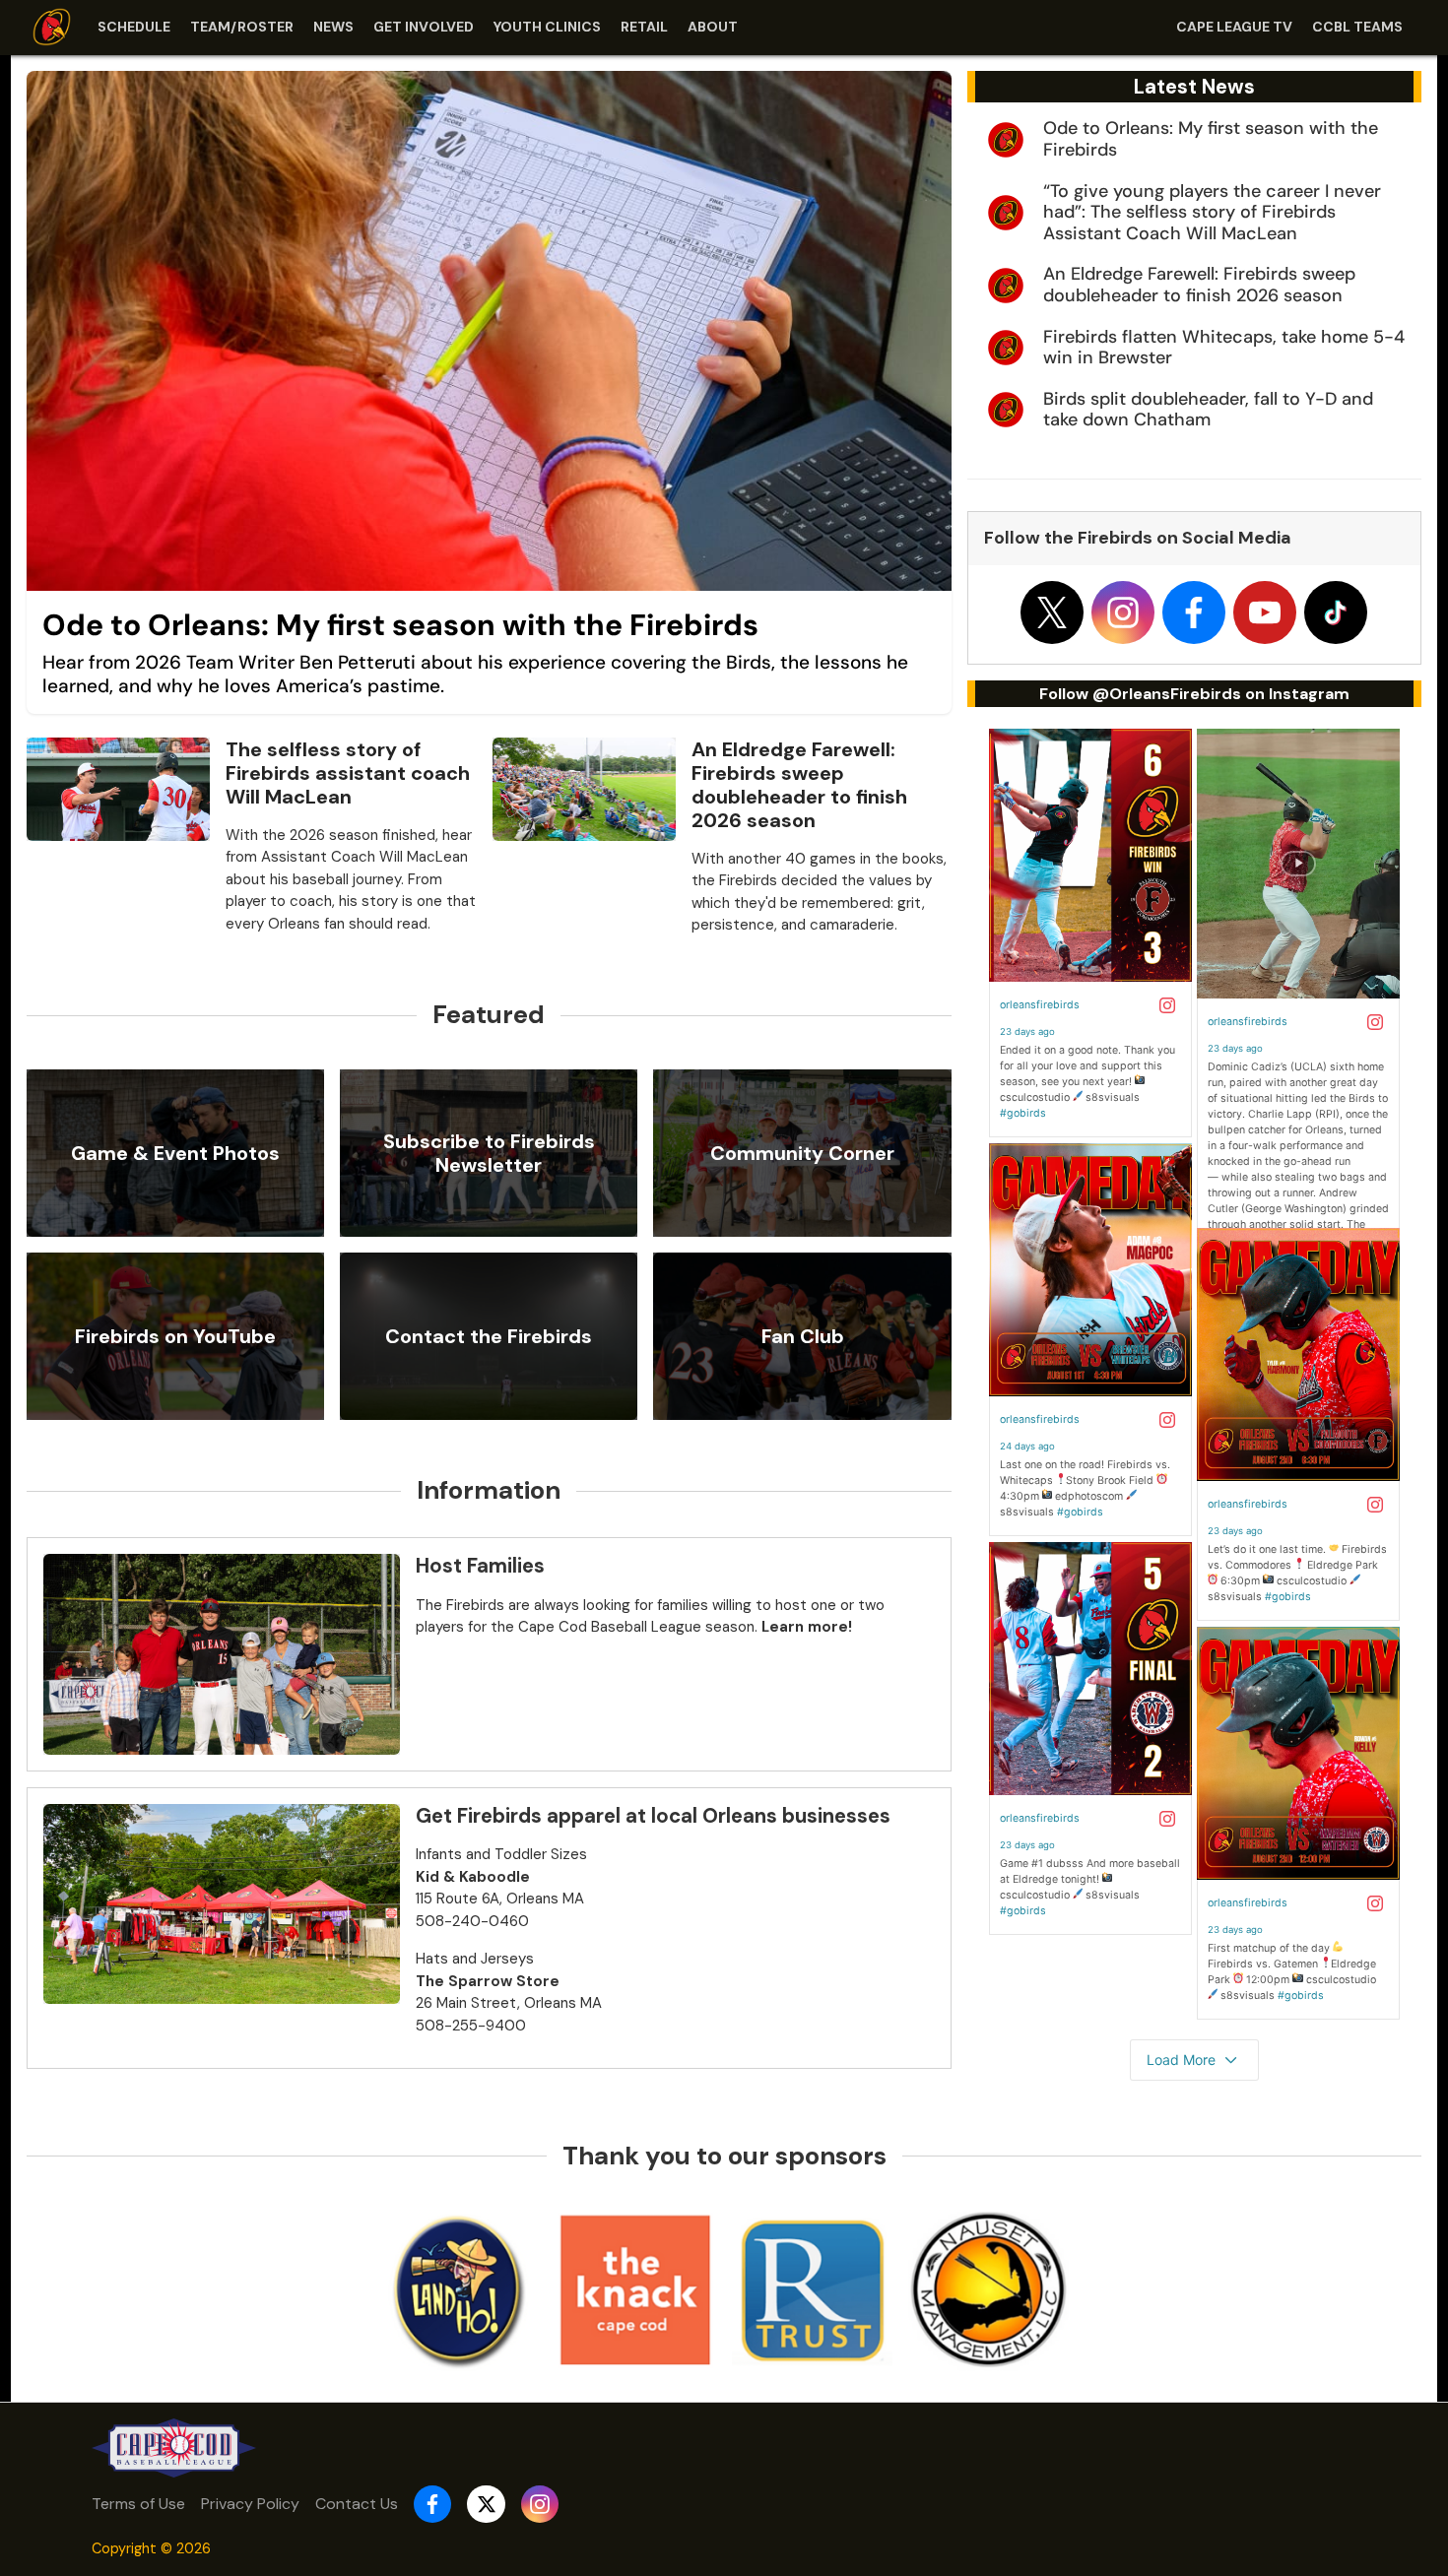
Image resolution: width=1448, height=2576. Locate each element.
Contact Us (357, 2504)
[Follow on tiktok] (1336, 612)
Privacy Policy (250, 2504)
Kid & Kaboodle (473, 1877)
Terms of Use (138, 2504)
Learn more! (807, 1627)
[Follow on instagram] (1123, 612)
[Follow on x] (1052, 612)
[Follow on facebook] (1194, 612)
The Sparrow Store (488, 1981)
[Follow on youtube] (1265, 612)
